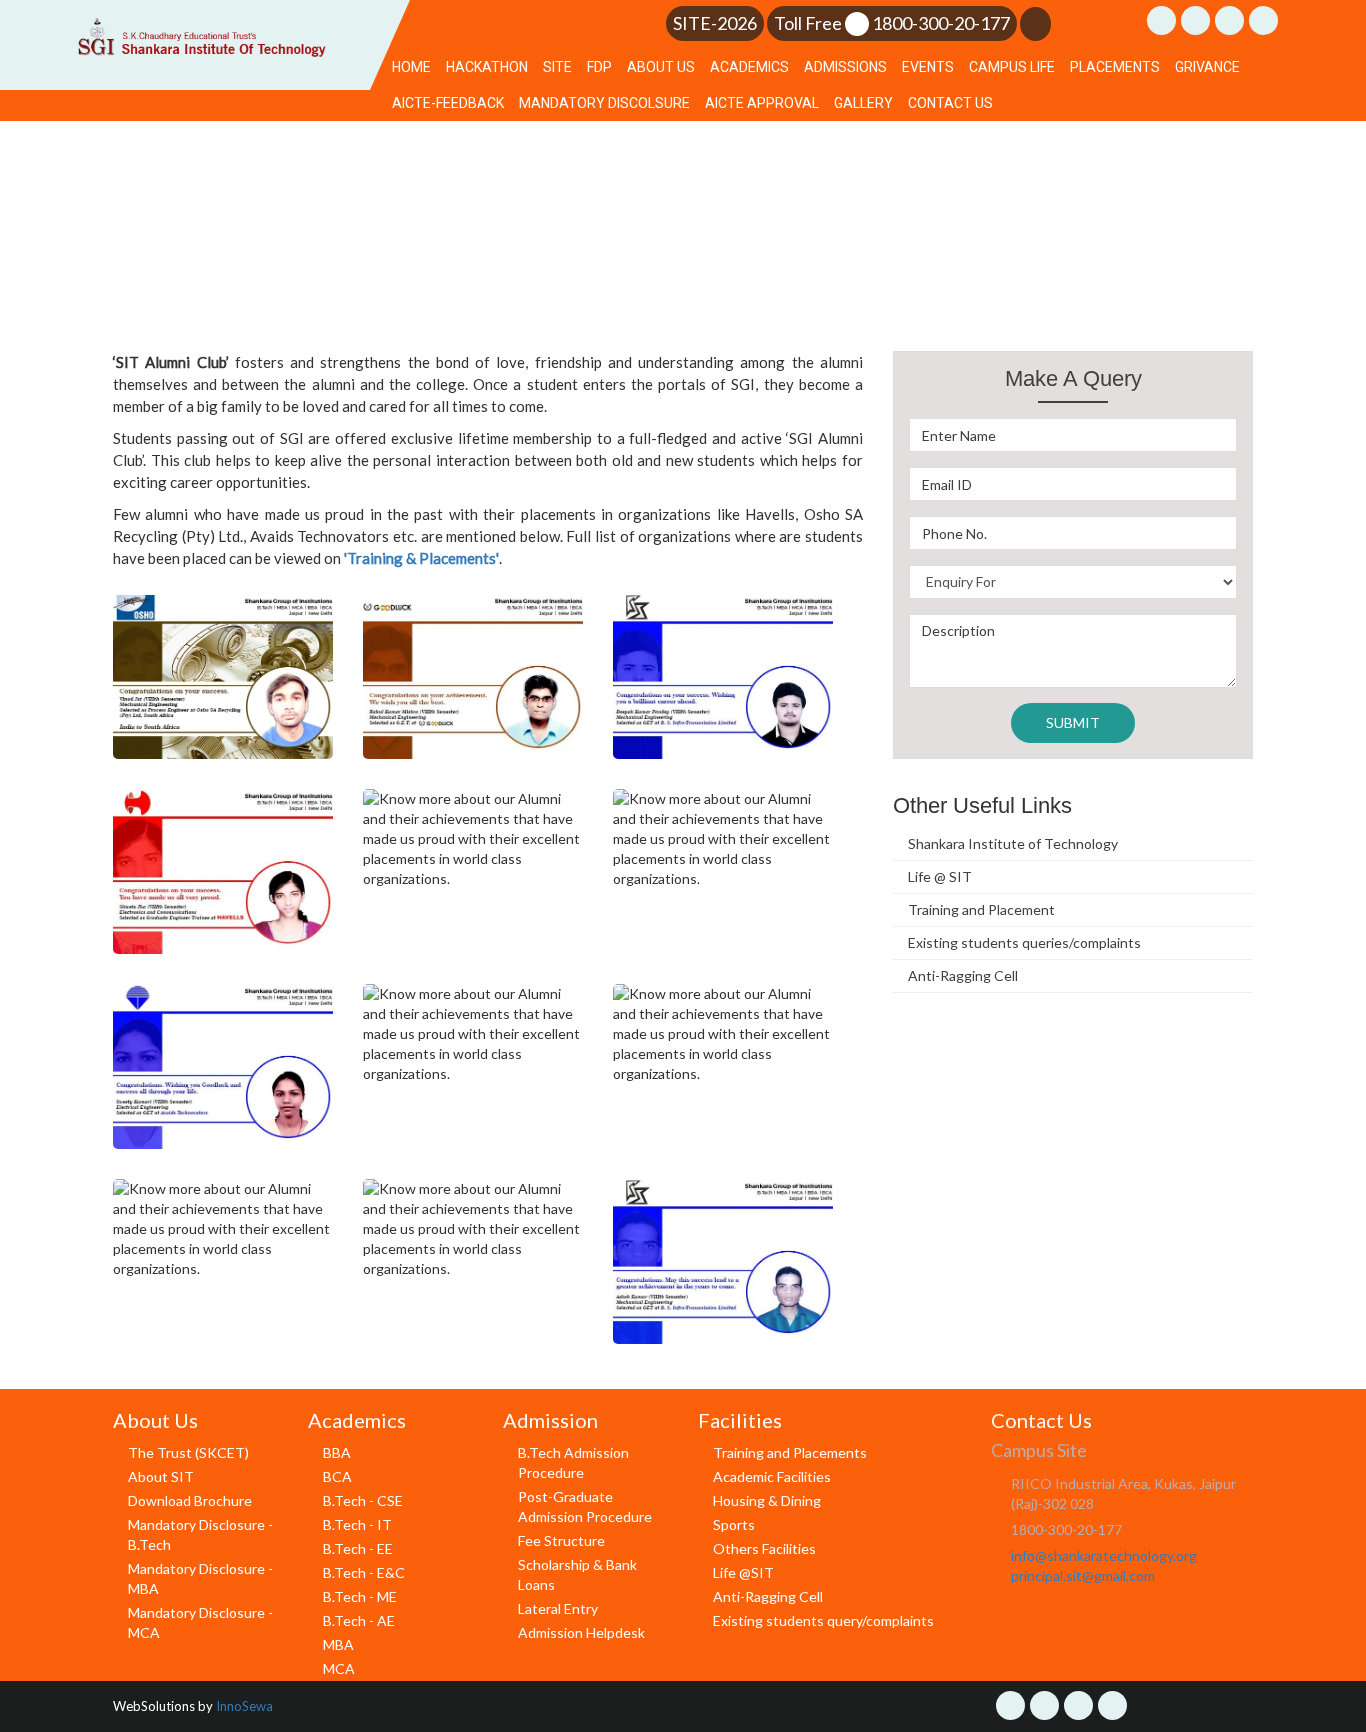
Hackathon (487, 67)
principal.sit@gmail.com (1083, 1575)
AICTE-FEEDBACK (448, 103)
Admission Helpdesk (581, 1632)
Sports (734, 1524)
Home (411, 67)
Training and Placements (790, 1452)
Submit (1073, 722)
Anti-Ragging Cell (963, 975)
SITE (557, 67)
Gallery (863, 103)
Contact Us (950, 103)
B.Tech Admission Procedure (573, 1462)
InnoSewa (244, 1706)
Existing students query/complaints (823, 1620)
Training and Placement (981, 909)
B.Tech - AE (359, 1620)
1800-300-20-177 (941, 23)
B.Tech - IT (357, 1524)
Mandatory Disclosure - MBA (200, 1578)
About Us (661, 67)
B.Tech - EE (358, 1548)
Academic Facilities (772, 1476)
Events (928, 67)
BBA (337, 1452)
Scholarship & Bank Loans (577, 1574)
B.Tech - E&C (364, 1572)
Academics (749, 67)
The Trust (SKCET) (188, 1452)
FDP (599, 67)
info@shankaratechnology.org (1104, 1555)
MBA (338, 1644)
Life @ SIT (940, 876)
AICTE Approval (762, 103)
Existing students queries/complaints (1024, 942)
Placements (1115, 67)
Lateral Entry (558, 1608)
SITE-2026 (715, 23)
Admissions (845, 67)
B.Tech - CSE (363, 1500)
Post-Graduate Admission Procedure (585, 1506)
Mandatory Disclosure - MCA (200, 1622)
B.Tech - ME (360, 1596)
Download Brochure (190, 1500)
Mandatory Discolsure (604, 103)
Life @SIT (743, 1572)
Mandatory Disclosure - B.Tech (200, 1534)
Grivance (1207, 67)
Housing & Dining (767, 1500)
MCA (339, 1668)
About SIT (161, 1476)
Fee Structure (561, 1540)
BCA (337, 1476)
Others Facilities (764, 1548)
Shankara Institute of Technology (1013, 843)
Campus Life (1012, 67)
